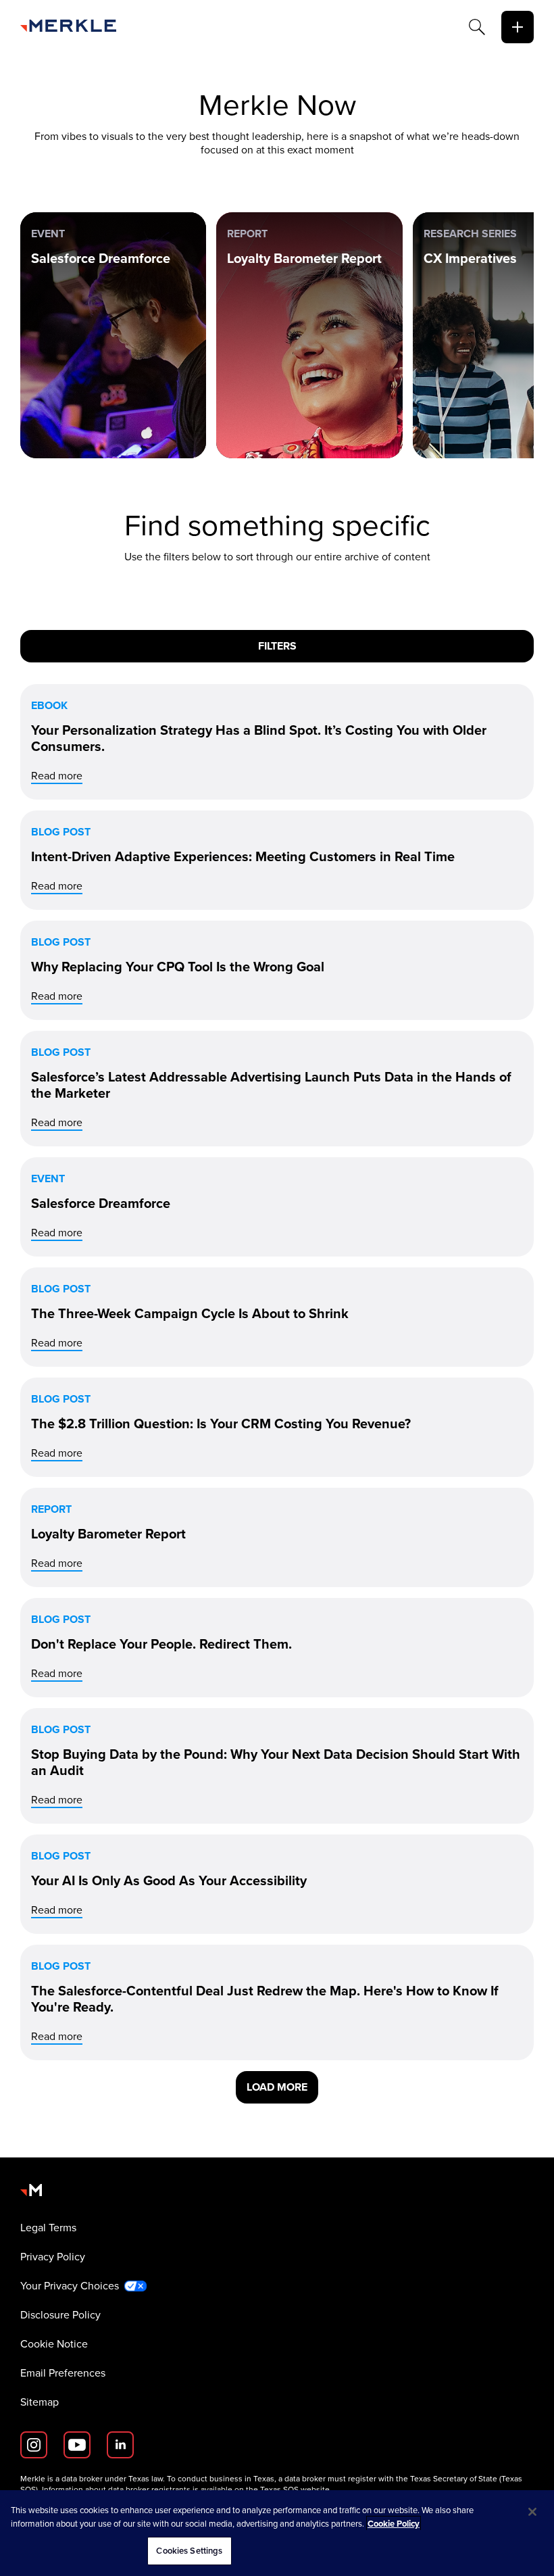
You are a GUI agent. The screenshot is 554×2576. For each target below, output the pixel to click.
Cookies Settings (189, 2551)
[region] (277, 2533)
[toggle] (518, 27)
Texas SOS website (295, 2489)
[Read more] (277, 742)
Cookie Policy (394, 2524)
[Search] (477, 27)
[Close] (532, 2512)
